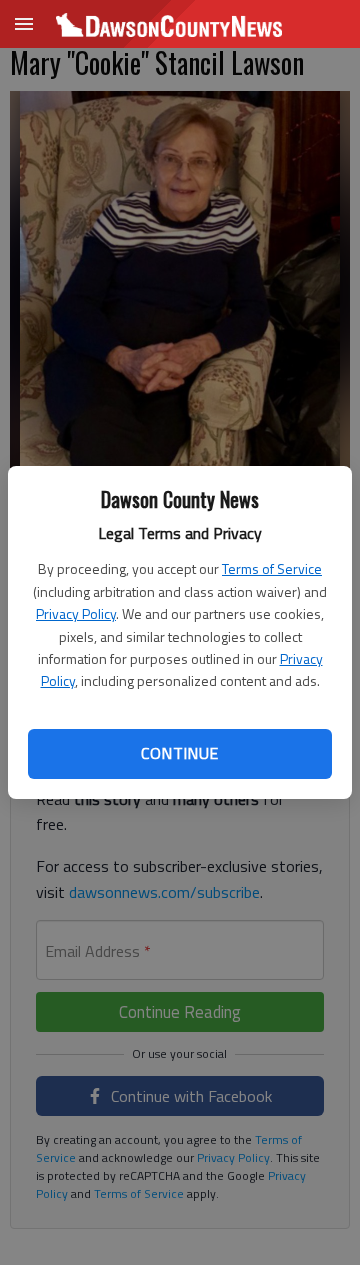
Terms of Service (272, 568)
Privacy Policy (76, 613)
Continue (179, 753)
